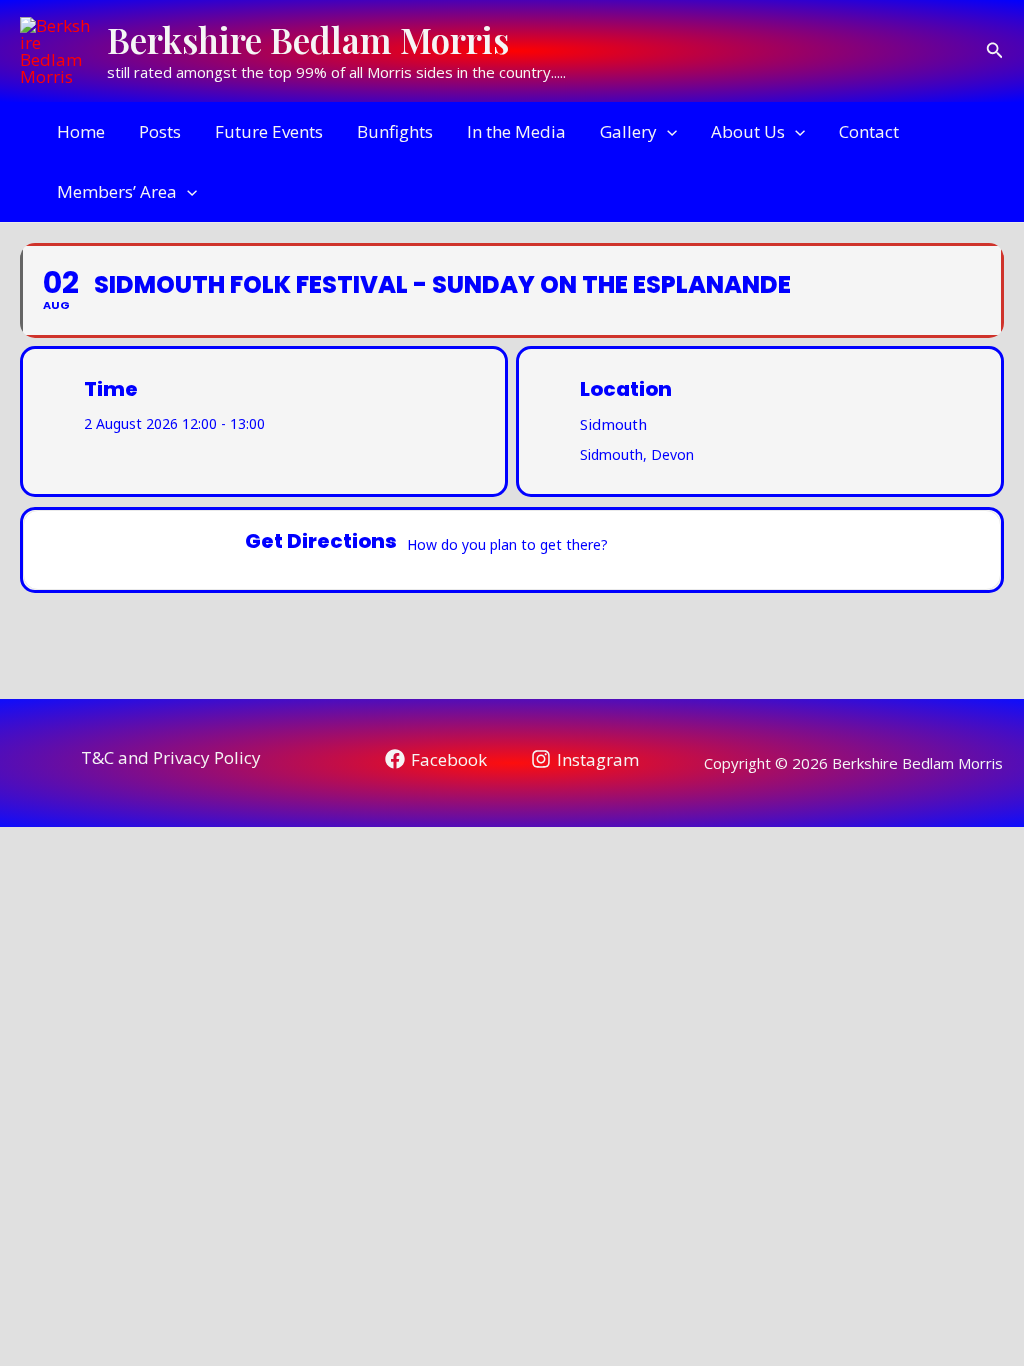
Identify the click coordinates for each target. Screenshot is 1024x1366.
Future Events (269, 131)
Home (81, 131)
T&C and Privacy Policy (171, 757)
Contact (869, 131)
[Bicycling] (791, 550)
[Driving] (674, 550)
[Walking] (752, 550)
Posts (160, 131)
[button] (995, 51)
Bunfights (395, 131)
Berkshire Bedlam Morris (308, 39)
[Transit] (713, 550)
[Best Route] (635, 550)
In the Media (516, 131)
